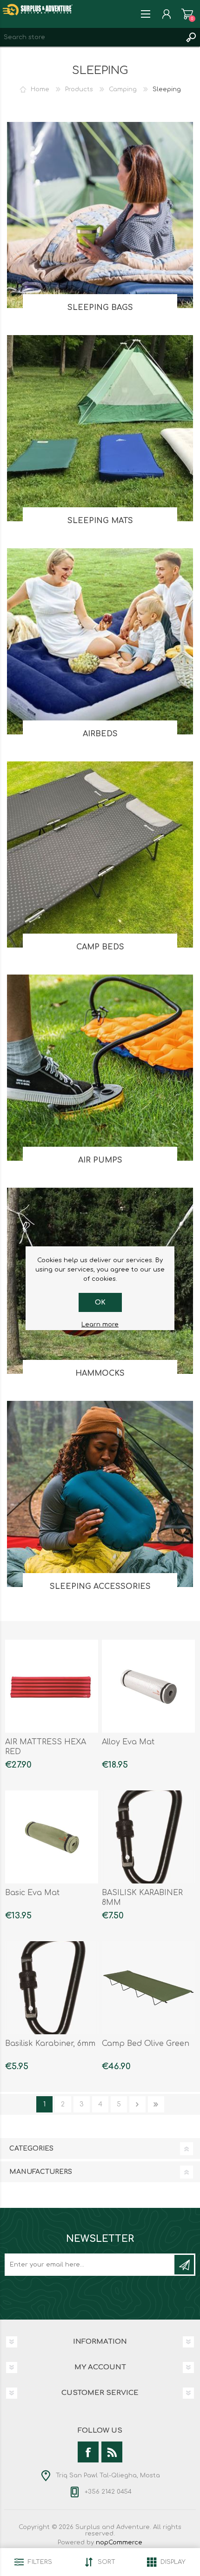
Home (40, 89)
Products (79, 89)
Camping (123, 89)
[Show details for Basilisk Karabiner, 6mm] (52, 1988)
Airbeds (100, 734)
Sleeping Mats (100, 521)
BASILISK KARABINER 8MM (142, 1898)
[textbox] (91, 37)
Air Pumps (100, 1160)
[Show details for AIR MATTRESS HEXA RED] (52, 1686)
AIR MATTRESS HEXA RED (46, 1747)
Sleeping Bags (100, 308)
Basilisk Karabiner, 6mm (50, 2044)
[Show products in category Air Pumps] (100, 1068)
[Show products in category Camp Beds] (100, 854)
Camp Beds (100, 947)
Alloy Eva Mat (128, 1742)
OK (100, 1302)
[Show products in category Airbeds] (100, 641)
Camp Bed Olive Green (146, 2044)
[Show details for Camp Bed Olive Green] (148, 1988)
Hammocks (100, 1373)
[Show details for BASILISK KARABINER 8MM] (148, 1837)
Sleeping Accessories (100, 1587)
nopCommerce (119, 2542)
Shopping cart (187, 14)
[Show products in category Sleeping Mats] (100, 428)
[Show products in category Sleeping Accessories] (100, 1494)
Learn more (100, 1325)
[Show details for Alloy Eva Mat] (148, 1686)
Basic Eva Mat (32, 1893)
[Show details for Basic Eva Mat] (52, 1837)
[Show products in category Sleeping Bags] (100, 215)
